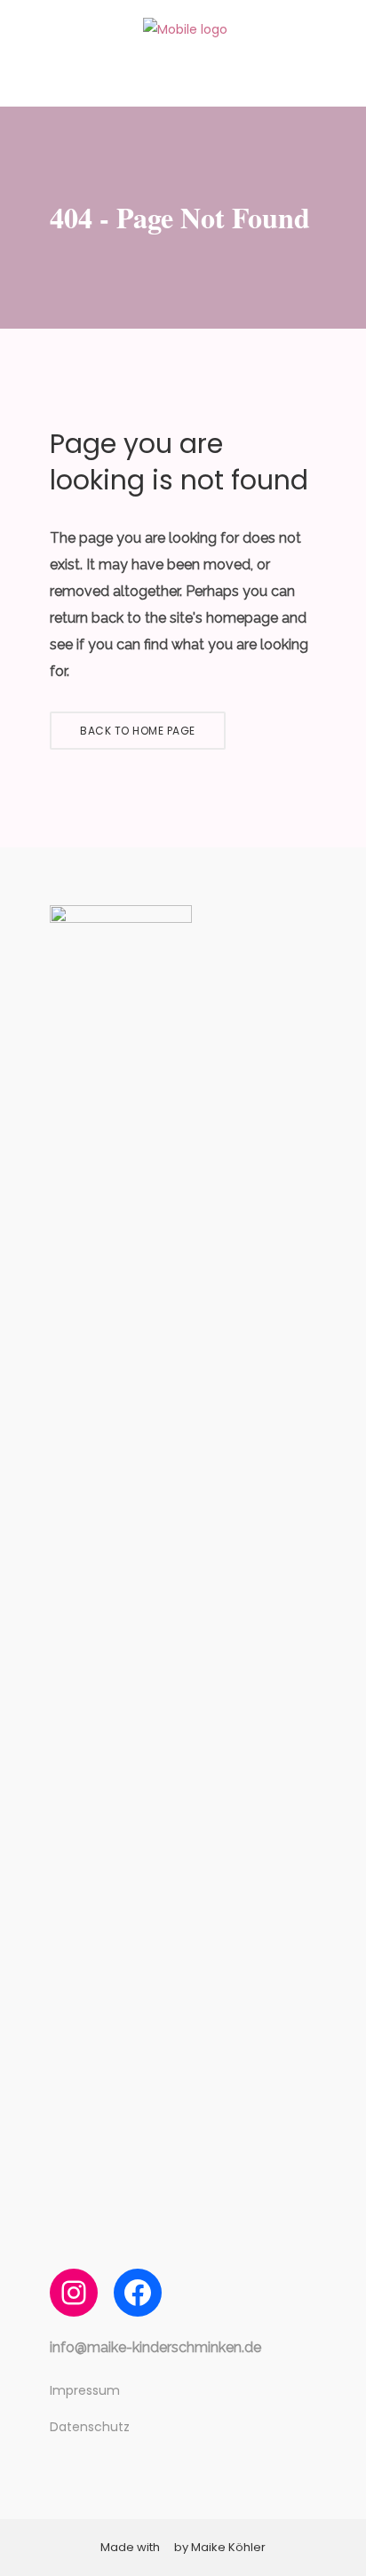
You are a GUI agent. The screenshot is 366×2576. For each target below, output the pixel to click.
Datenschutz (90, 2427)
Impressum (85, 2390)
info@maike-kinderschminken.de (155, 2347)
